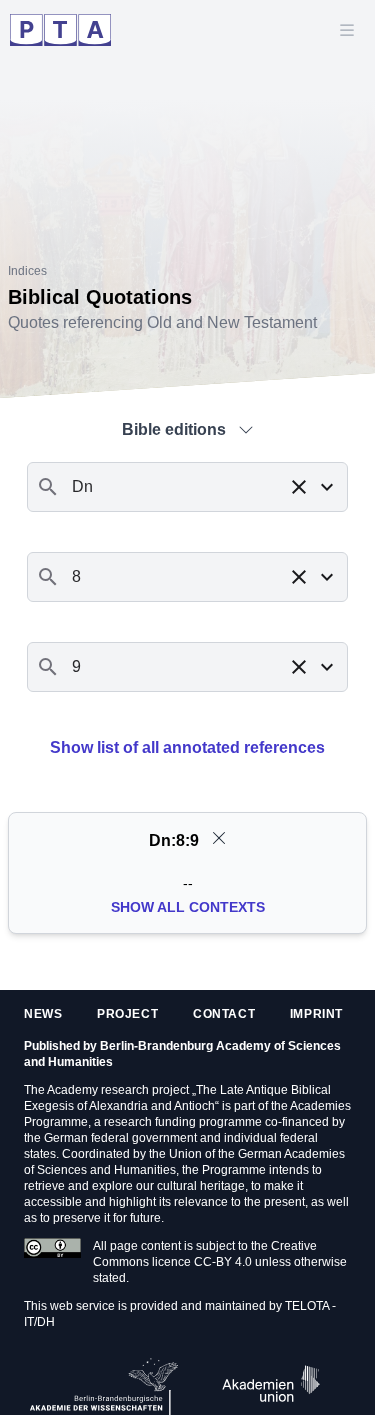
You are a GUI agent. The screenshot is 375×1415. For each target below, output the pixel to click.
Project (127, 1014)
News (43, 1014)
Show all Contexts (188, 907)
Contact (224, 1014)
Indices (27, 271)
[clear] (219, 838)
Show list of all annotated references (187, 747)
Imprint (316, 1014)
